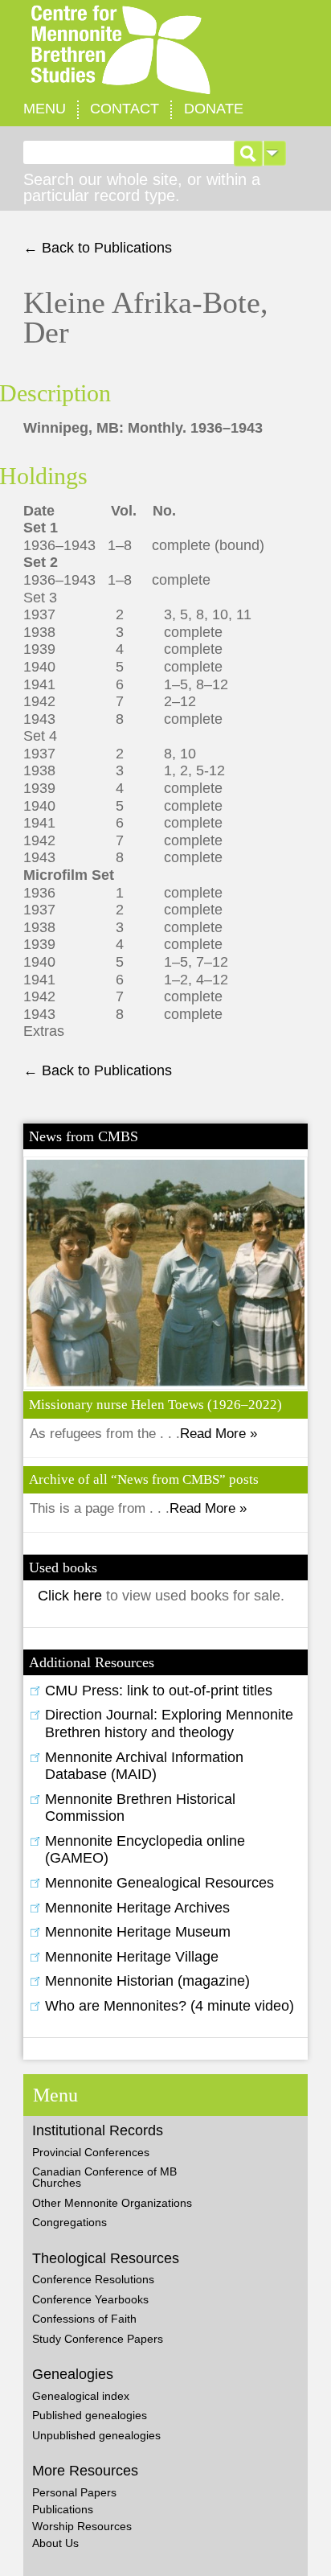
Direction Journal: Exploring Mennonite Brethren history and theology (169, 1723)
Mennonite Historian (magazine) (147, 1981)
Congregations (69, 2222)
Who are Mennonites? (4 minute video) (170, 2006)
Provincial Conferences (91, 2152)
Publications (63, 2509)
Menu (45, 109)
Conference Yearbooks (90, 2299)
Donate (214, 109)
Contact (125, 109)
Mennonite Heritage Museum (138, 1932)
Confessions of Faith (84, 2319)
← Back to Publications (98, 248)
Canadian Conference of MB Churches (104, 2177)
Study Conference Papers (98, 2339)
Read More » (219, 1434)
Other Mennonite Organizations (112, 2203)
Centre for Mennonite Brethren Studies (165, 50)
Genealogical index (81, 2396)
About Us (55, 2543)
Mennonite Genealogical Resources (159, 1883)
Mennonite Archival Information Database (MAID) (144, 1766)
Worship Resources (82, 2526)
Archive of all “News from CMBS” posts (144, 1479)
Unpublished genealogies (96, 2435)
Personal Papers (74, 2492)
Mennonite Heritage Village (132, 1957)
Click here (72, 1596)
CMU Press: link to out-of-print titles (159, 1691)
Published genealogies (90, 2415)
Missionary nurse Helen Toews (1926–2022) (155, 1405)
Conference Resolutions (93, 2279)
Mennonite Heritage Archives (137, 1908)
